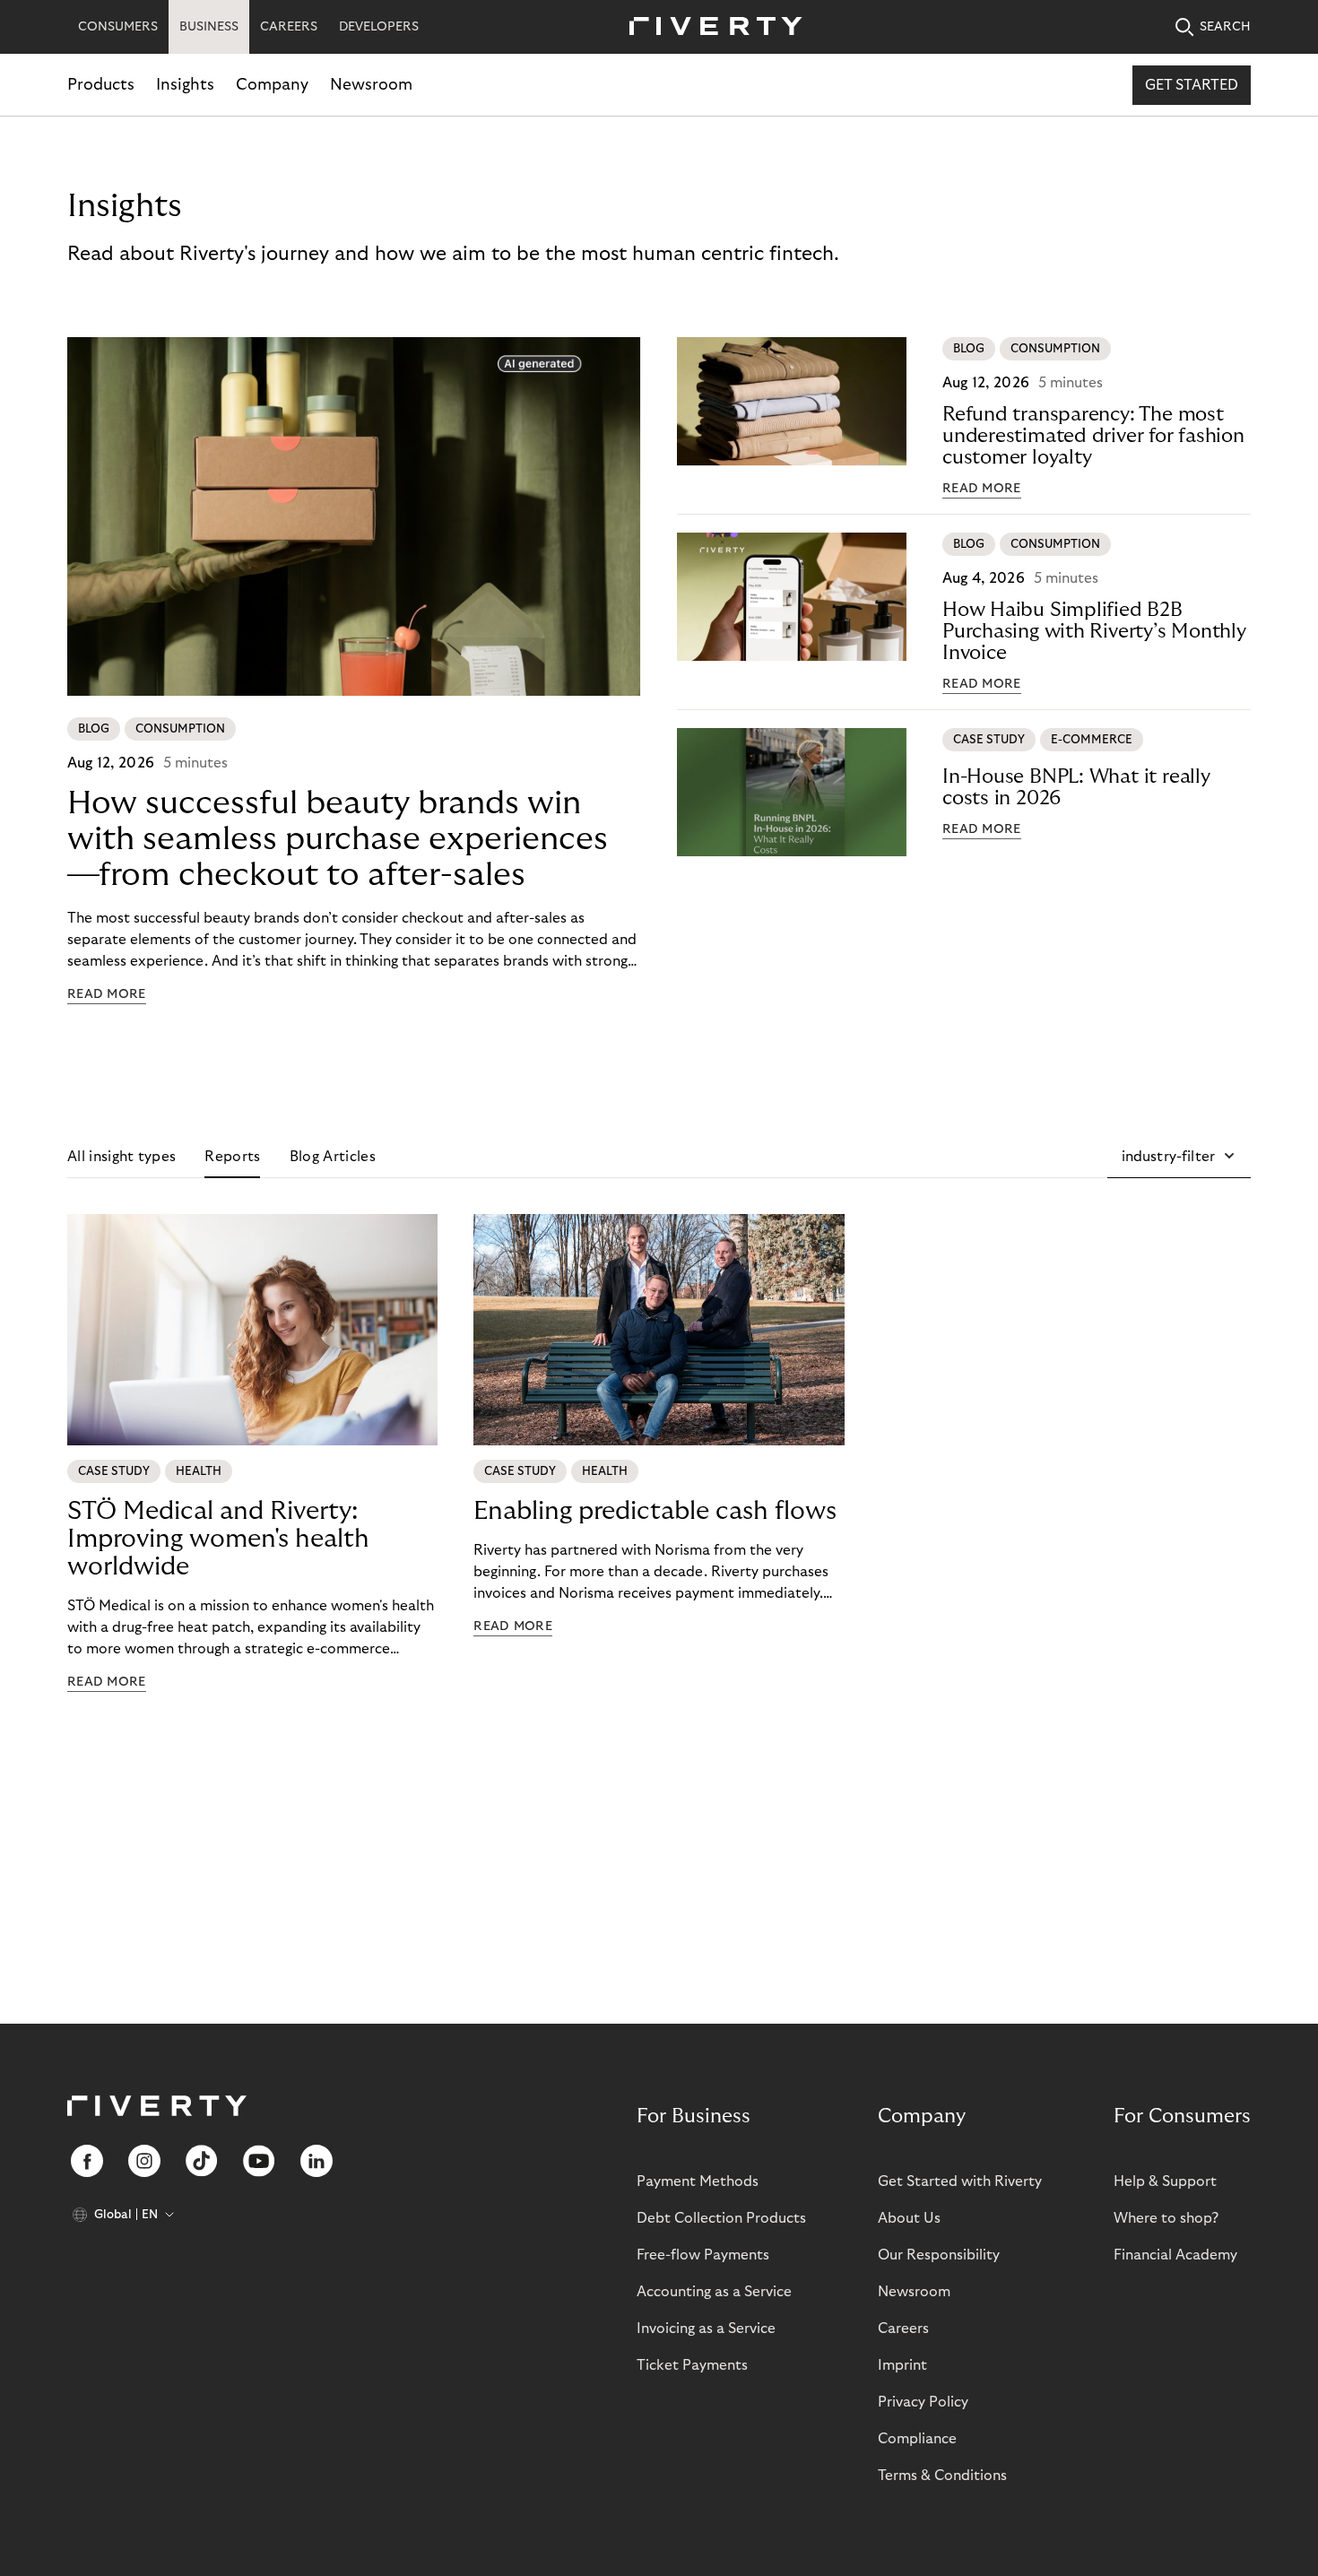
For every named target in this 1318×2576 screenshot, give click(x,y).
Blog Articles (333, 1157)
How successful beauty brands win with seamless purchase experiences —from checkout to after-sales (338, 839)
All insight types (121, 1157)
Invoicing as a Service (706, 2329)
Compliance (917, 2439)
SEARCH (1225, 27)
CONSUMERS (118, 27)
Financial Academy (1175, 2255)
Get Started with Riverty (960, 2181)
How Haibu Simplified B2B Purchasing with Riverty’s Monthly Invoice (1094, 631)
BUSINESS (209, 27)
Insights (185, 85)
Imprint (902, 2365)
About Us (909, 2218)
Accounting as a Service (714, 2292)
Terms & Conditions (942, 2476)
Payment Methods (698, 2181)
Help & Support (1165, 2181)
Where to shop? (1166, 2218)
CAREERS (289, 27)
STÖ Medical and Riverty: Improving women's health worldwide (218, 1539)
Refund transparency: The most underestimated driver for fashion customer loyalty (1093, 436)
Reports (232, 1157)
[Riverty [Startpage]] (709, 27)
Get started (1192, 85)
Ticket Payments (692, 2365)
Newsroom (371, 85)
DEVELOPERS (379, 27)
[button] (1179, 1157)
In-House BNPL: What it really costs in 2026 (1076, 787)
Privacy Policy (923, 2402)
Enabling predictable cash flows (655, 1511)
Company (272, 85)
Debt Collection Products (721, 2218)
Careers (903, 2329)
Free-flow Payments (703, 2255)
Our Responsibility (939, 2255)
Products (101, 85)
